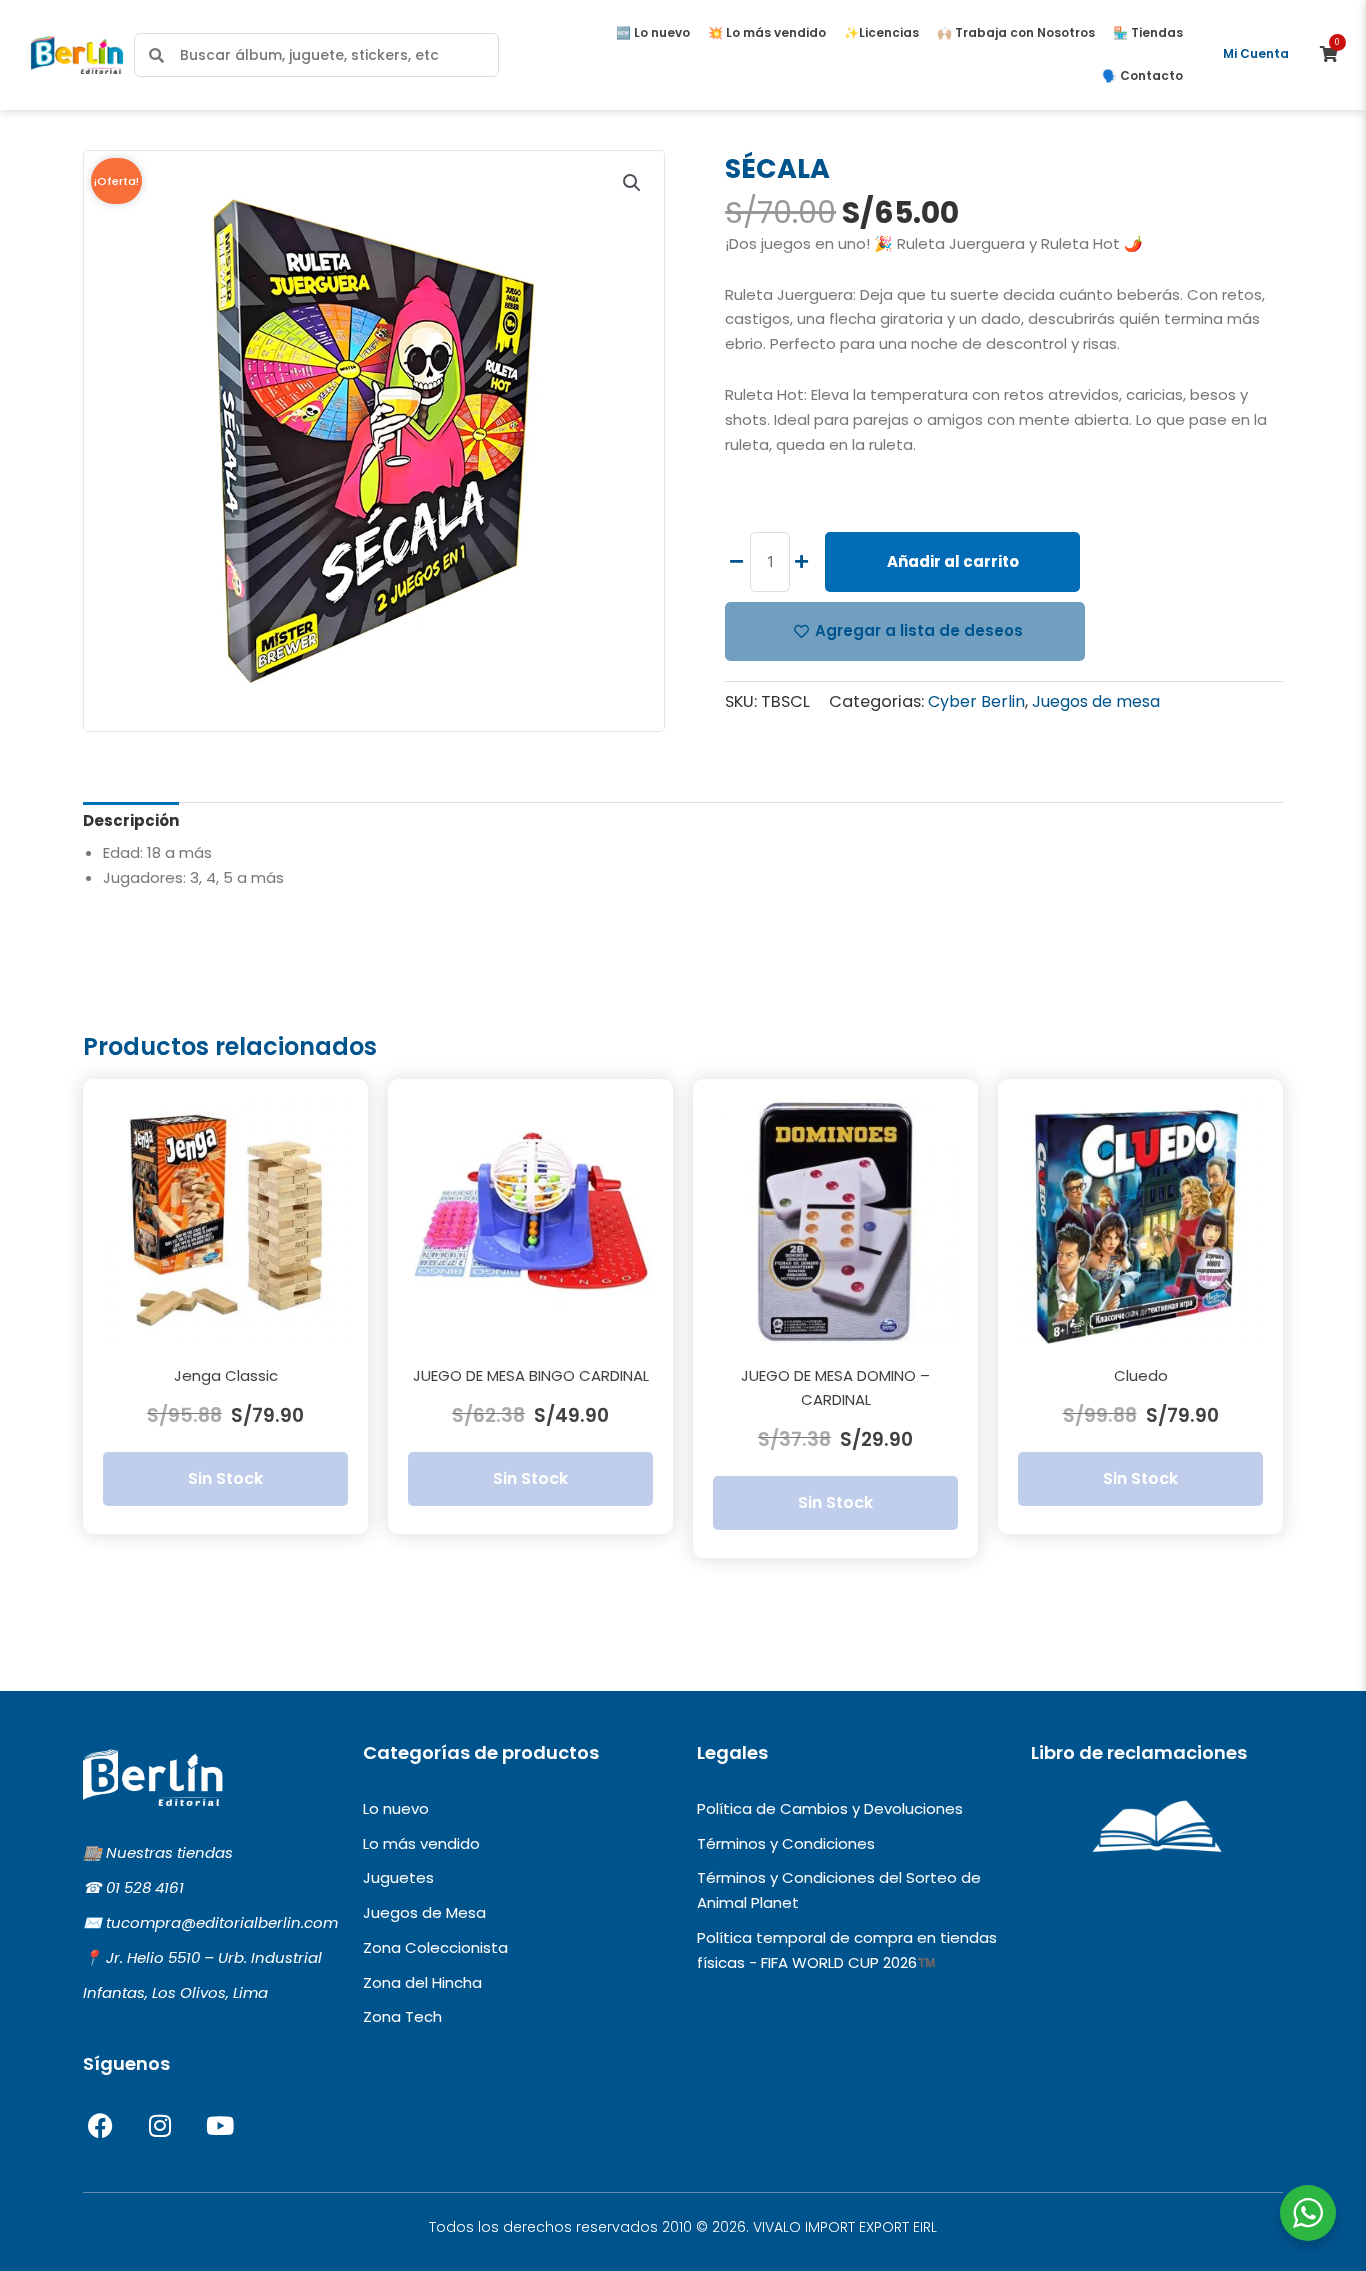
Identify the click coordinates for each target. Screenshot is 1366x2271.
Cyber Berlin (976, 701)
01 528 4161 (145, 1887)
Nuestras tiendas (169, 1852)
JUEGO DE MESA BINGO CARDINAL (531, 1375)
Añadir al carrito (953, 561)
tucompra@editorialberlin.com (222, 1922)
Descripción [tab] (131, 820)
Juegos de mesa (1096, 701)
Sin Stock (225, 1478)
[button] (632, 183)
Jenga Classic (226, 1375)
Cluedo (1141, 1375)
